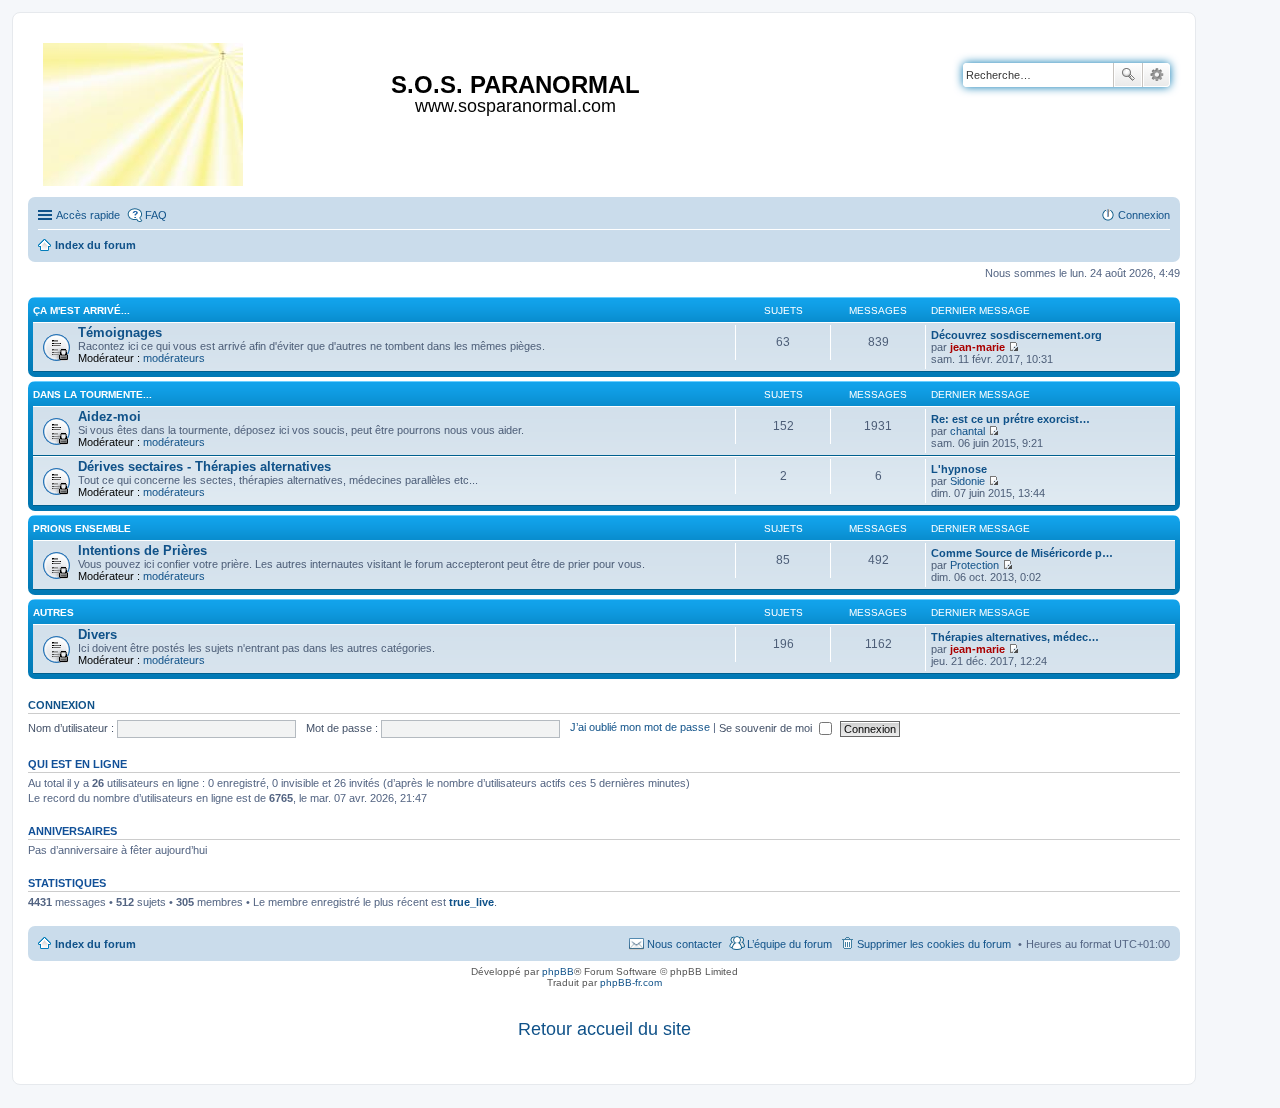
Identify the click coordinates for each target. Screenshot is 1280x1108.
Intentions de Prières (142, 550)
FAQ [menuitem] (156, 215)
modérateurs (174, 358)
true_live (471, 902)
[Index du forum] (144, 110)
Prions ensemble (82, 528)
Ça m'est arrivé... (81, 310)
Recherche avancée (1156, 75)
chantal (967, 431)
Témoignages (120, 332)
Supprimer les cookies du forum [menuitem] (934, 944)
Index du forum (95, 944)
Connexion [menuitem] (1144, 215)
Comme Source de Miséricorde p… (1022, 553)
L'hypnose (959, 469)
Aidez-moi (109, 416)
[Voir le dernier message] (1013, 347)
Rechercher (1128, 75)
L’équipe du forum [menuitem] (789, 944)
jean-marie (977, 347)
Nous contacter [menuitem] (684, 944)
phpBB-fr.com (631, 982)
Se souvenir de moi (767, 728)
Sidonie (967, 481)
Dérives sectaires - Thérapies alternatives (204, 466)
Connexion (61, 705)
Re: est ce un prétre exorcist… (1010, 419)
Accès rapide (88, 215)
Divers (97, 634)
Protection (974, 565)
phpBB (558, 971)
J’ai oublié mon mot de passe (640, 728)
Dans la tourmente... (92, 394)
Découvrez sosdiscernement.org (1016, 335)
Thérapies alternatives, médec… (1015, 637)
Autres (53, 612)
